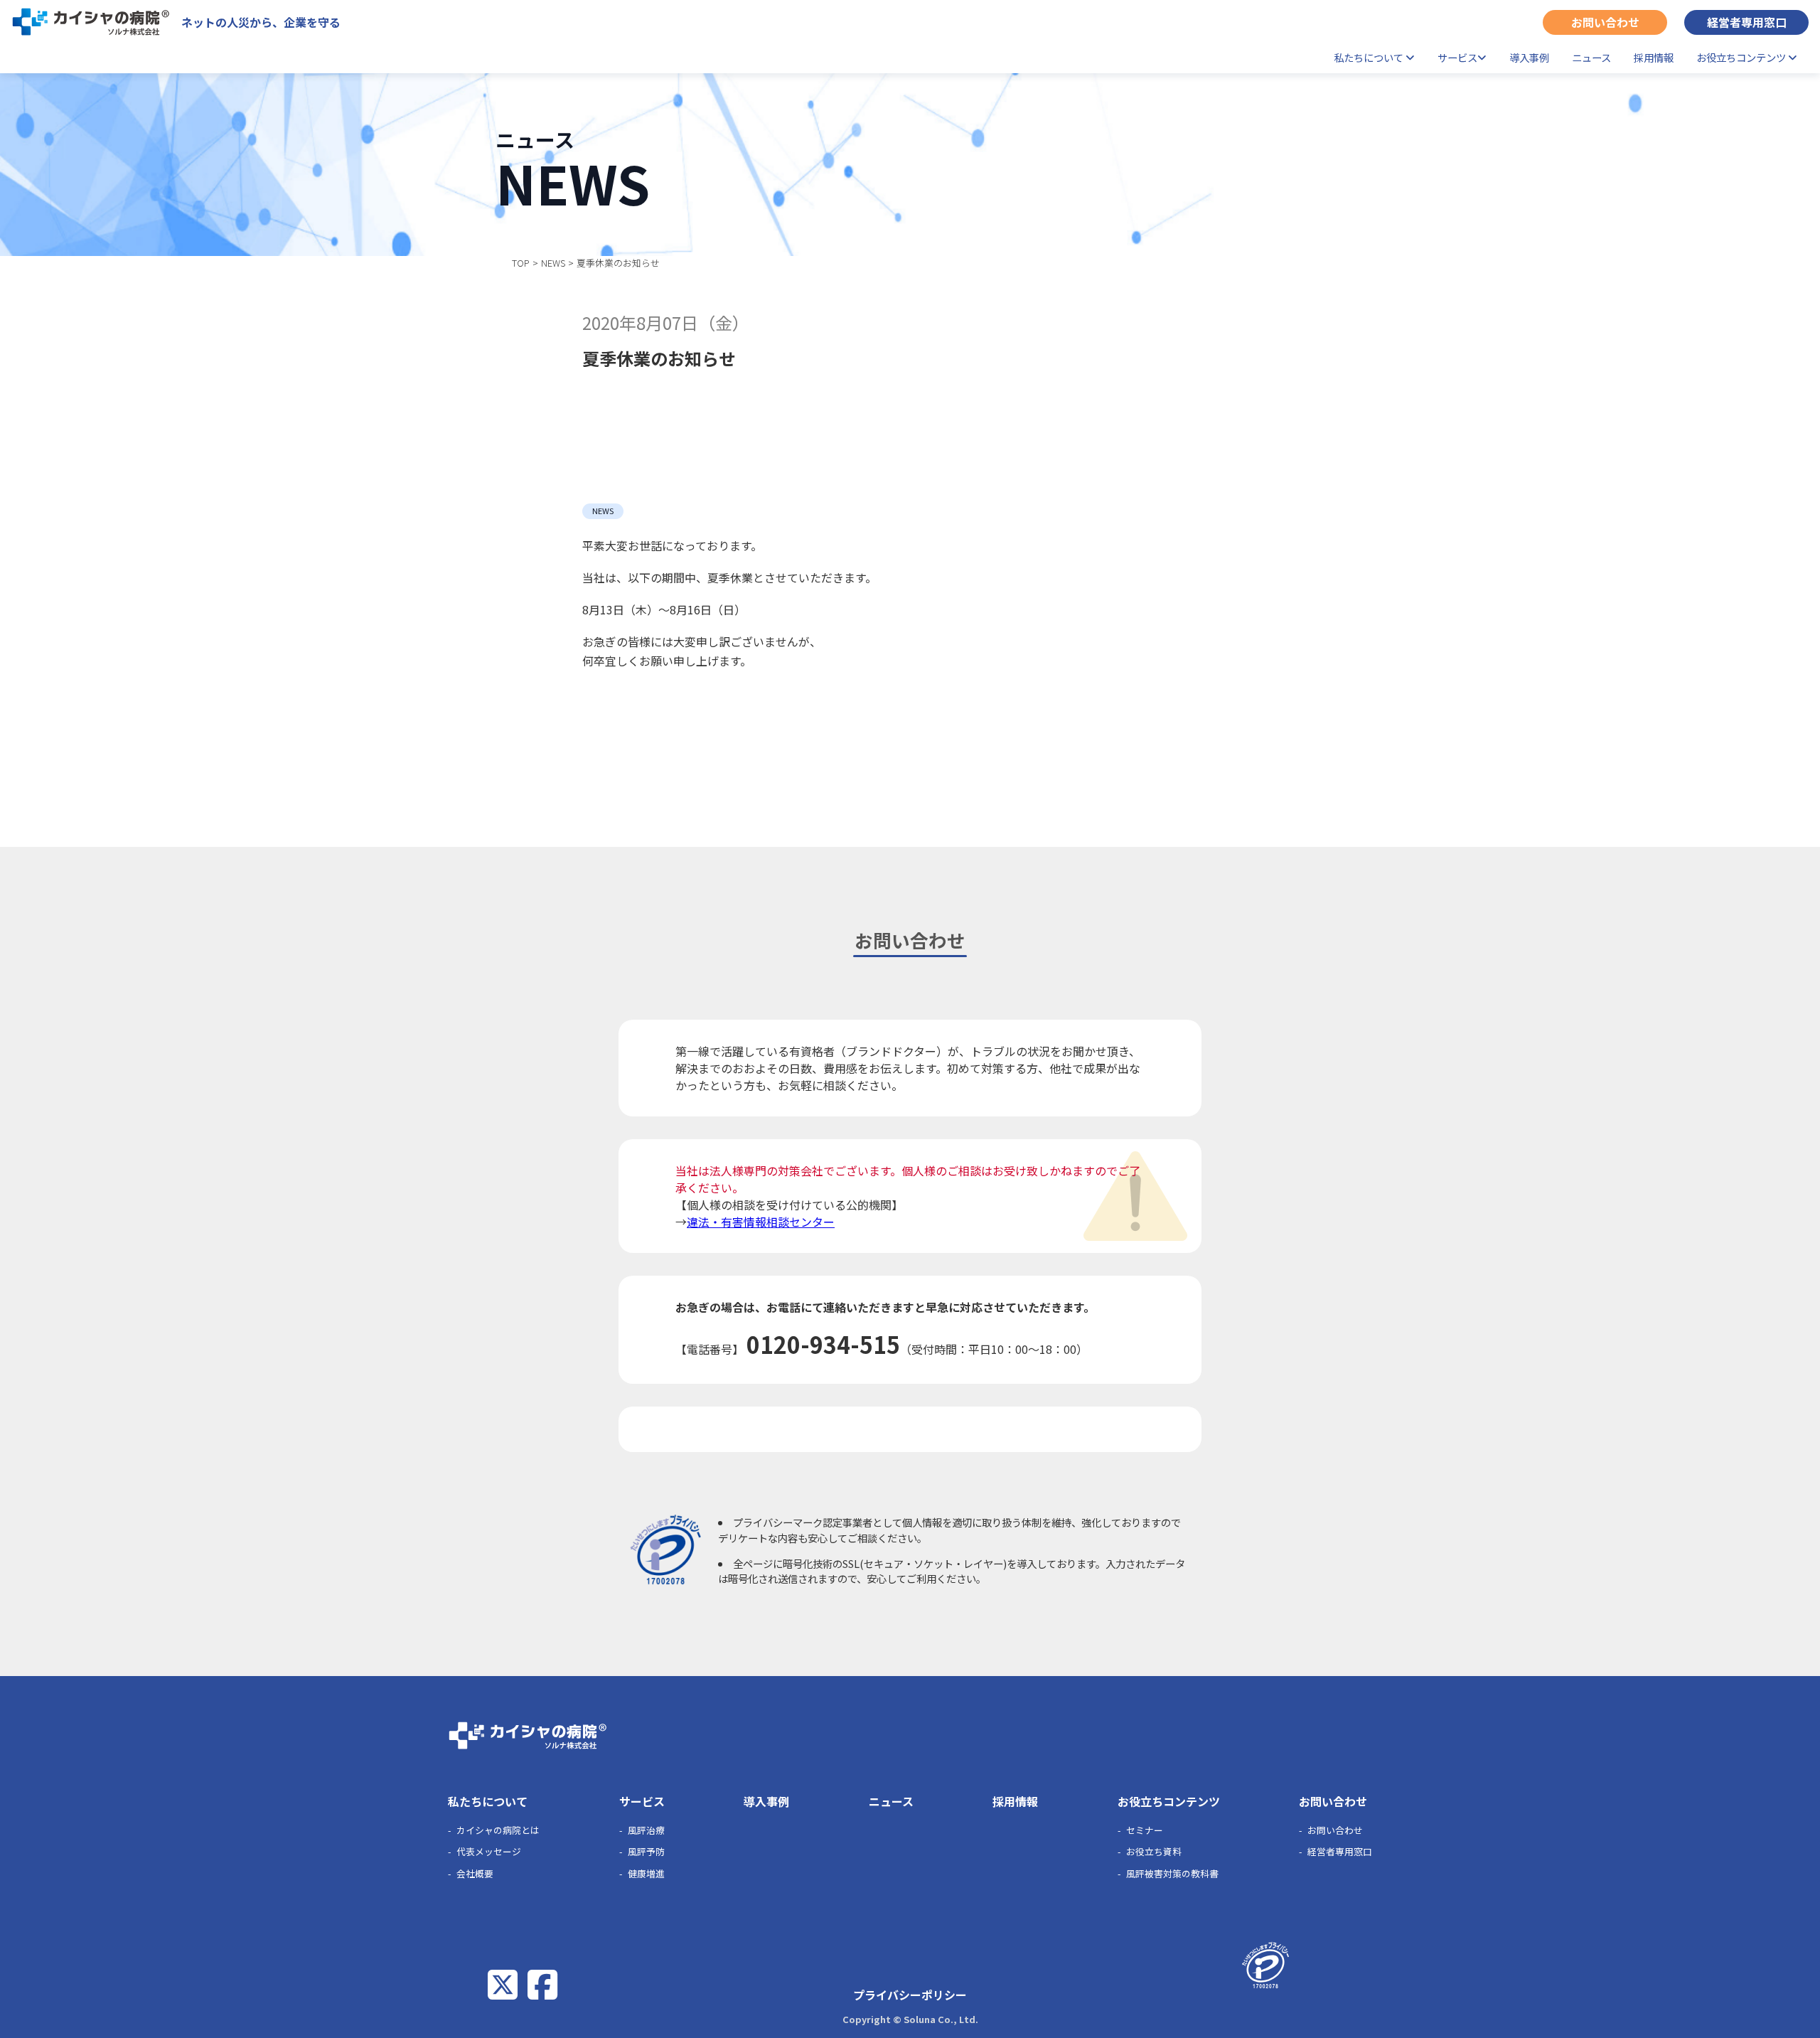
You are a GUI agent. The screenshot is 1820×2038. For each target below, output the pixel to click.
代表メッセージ (489, 1851)
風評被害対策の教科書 (1172, 1873)
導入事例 (1529, 57)
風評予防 (646, 1851)
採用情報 (1654, 57)
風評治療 (646, 1830)
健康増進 (646, 1873)
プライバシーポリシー (910, 1995)
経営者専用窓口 (1747, 22)
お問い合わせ (1605, 22)
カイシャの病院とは (498, 1830)
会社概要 (475, 1873)
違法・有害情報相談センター (761, 1222)
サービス (1457, 57)
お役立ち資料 (1154, 1851)
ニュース (1591, 57)
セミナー (1145, 1830)
